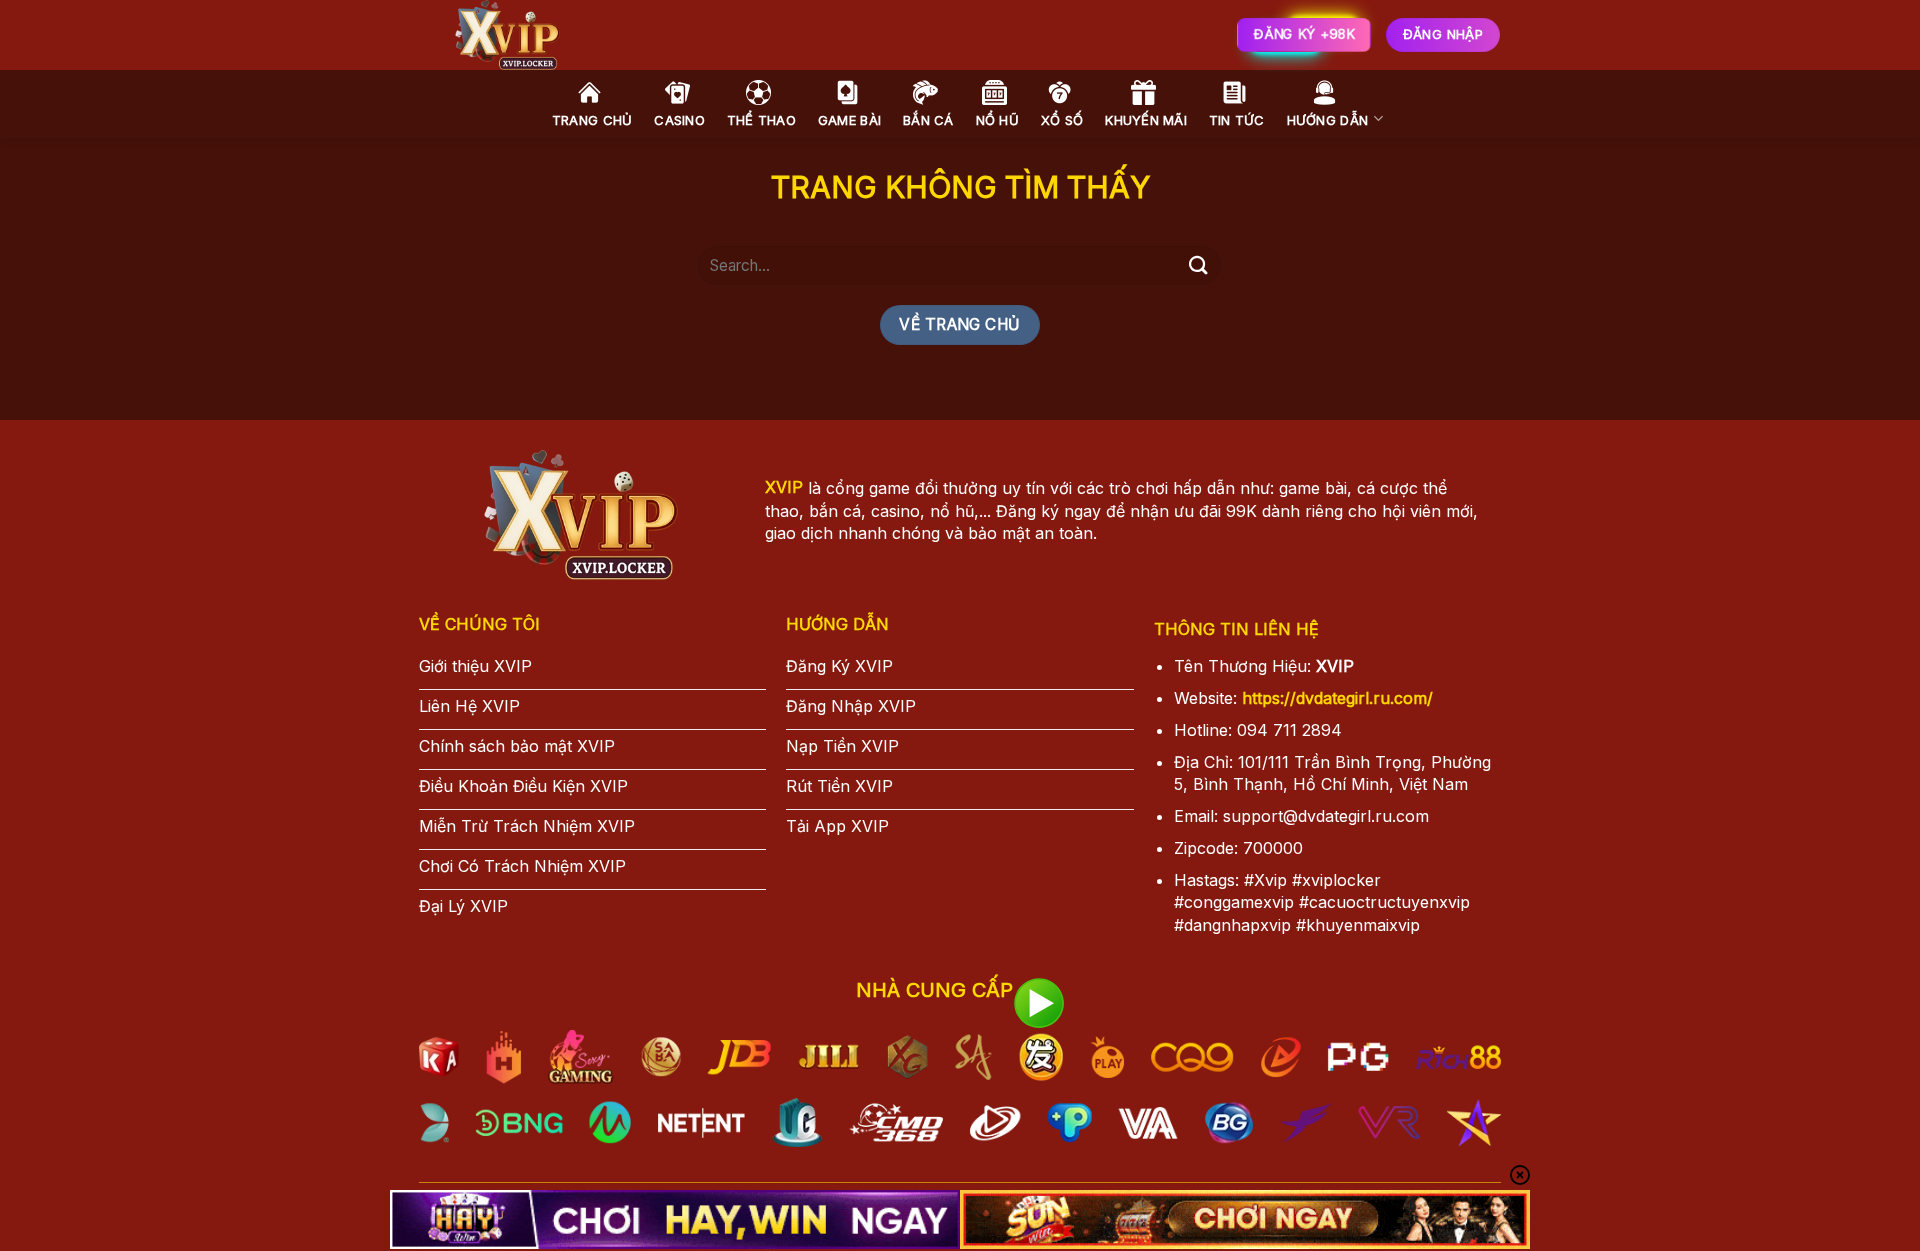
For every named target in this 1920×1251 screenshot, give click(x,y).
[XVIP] (729, 35)
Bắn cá (928, 120)
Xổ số (1062, 120)
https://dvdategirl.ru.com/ (1337, 698)
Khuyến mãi (1146, 120)
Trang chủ (592, 120)
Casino (679, 120)
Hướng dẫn (1327, 120)
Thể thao (761, 120)
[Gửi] (1198, 265)
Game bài (849, 120)
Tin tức (1237, 120)
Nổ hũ (997, 120)
